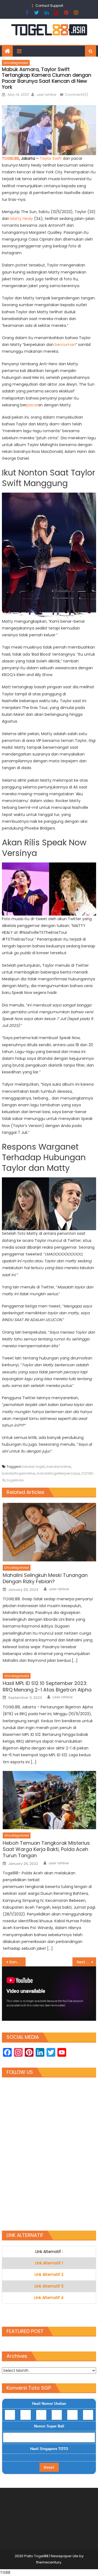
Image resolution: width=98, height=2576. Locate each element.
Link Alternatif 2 (49, 2274)
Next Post (86, 1962)
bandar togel (33, 1467)
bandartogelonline (19, 1473)
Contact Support (49, 6)
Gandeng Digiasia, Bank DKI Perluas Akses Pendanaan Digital (17, 1962)
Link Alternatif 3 (49, 2286)
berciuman (65, 345)
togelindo (15, 1480)
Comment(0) (76, 95)
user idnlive (46, 95)
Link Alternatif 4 (49, 2298)
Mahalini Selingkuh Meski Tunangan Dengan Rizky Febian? (45, 1578)
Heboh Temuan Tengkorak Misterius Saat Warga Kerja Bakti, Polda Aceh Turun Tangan (46, 1849)
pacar (32, 405)
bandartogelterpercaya (58, 1473)
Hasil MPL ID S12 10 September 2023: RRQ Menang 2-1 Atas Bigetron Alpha (47, 1686)
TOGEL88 (10, 158)
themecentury (49, 2562)
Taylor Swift (51, 158)
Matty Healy (22, 219)
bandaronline (59, 1467)
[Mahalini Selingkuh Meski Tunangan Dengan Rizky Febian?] (49, 1532)
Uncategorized (16, 63)
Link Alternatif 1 (49, 2263)
